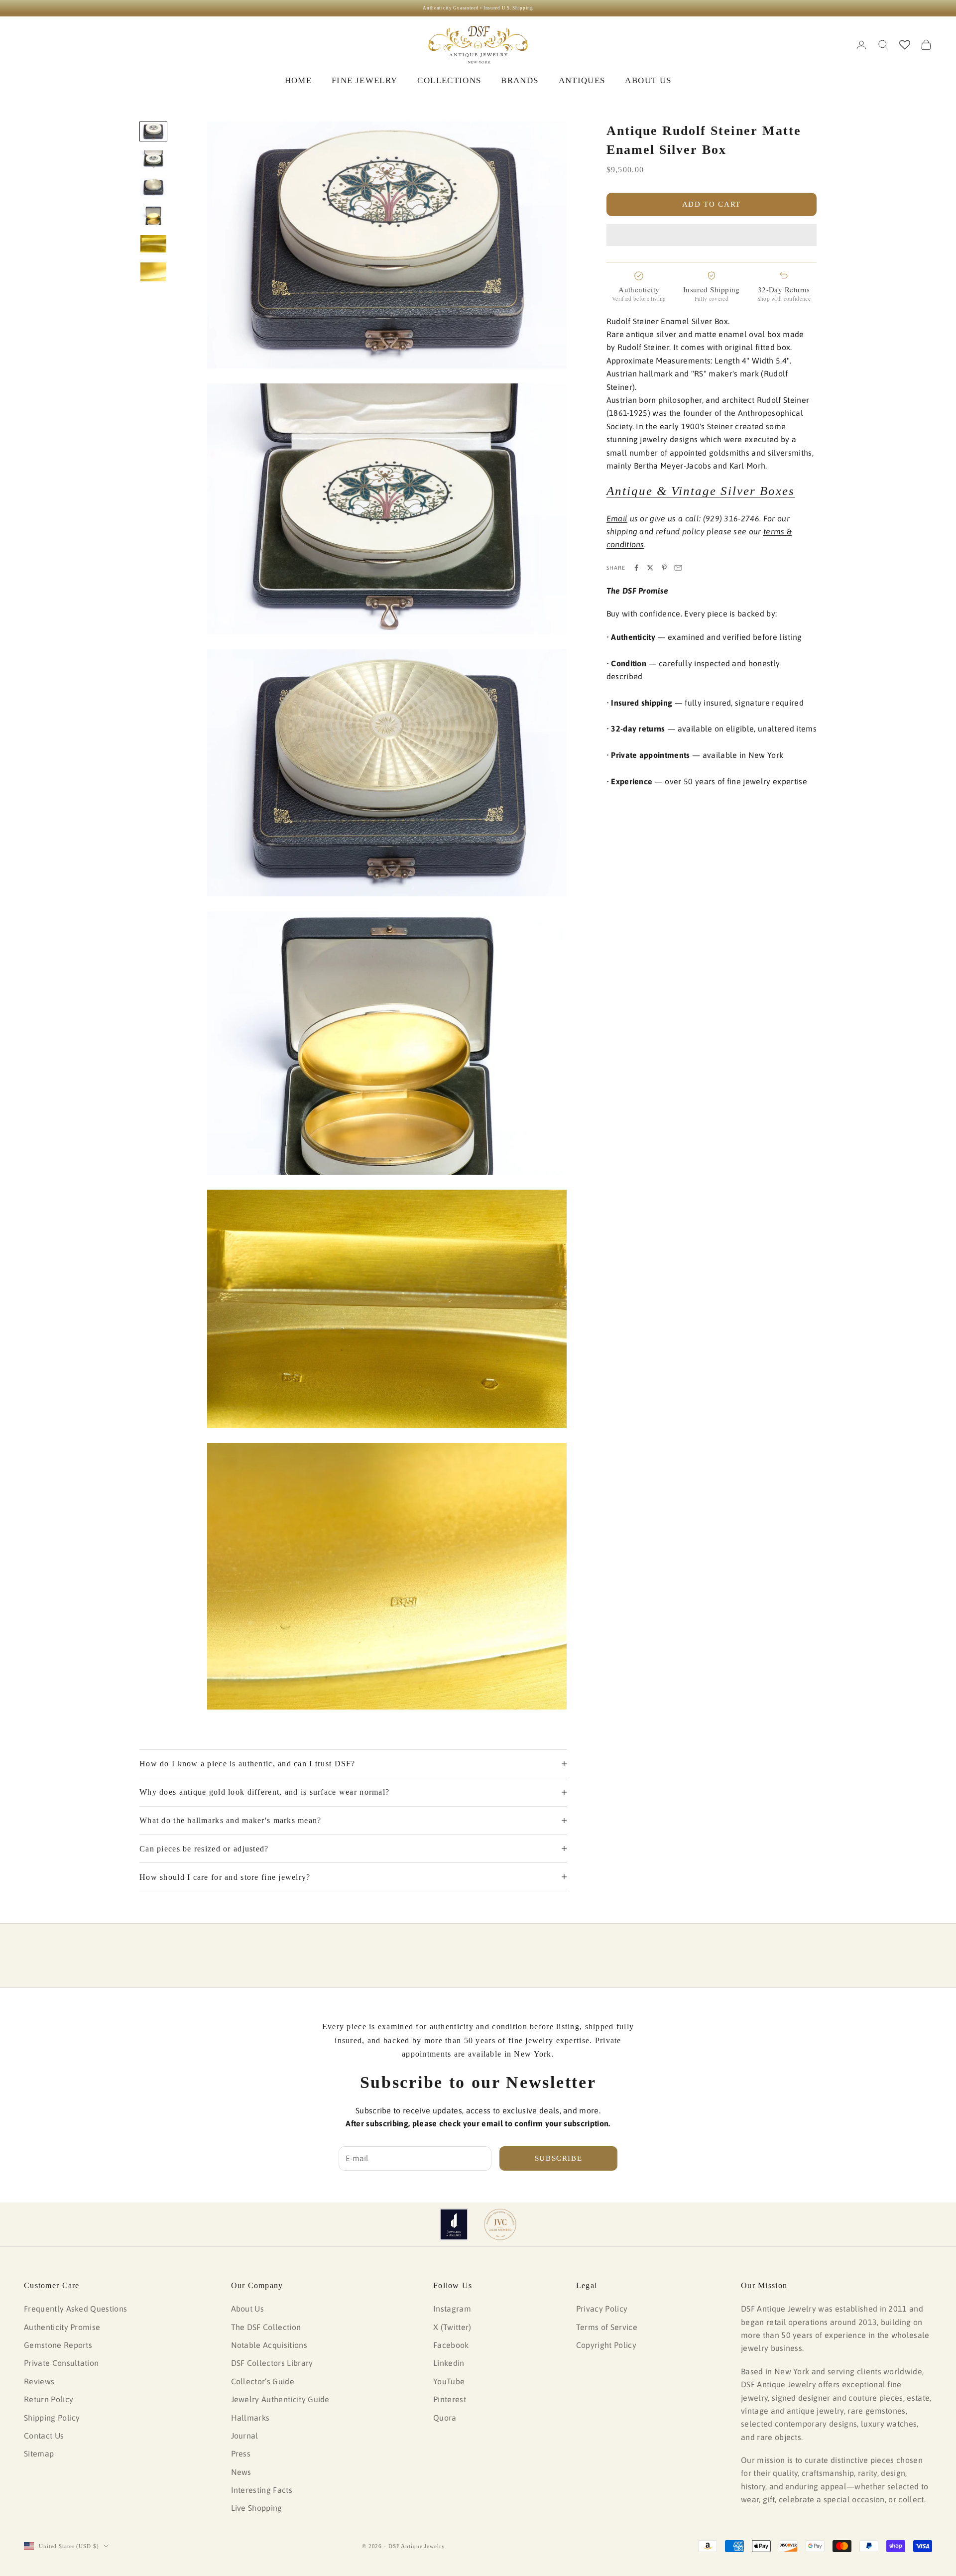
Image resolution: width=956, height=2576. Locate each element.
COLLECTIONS (449, 80)
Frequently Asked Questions (75, 2309)
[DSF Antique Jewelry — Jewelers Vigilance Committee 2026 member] (500, 2224)
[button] (712, 235)
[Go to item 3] (153, 187)
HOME (298, 80)
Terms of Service (607, 2327)
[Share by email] (678, 568)
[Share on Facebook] (636, 568)
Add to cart (712, 204)
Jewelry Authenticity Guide (280, 2399)
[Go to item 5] (153, 244)
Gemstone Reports (58, 2345)
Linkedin (449, 2363)
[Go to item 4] (153, 216)
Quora (445, 2418)
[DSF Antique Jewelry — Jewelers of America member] (454, 2224)
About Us (248, 2309)
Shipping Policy (52, 2418)
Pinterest (450, 2399)
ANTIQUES (582, 80)
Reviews (39, 2381)
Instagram (452, 2309)
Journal (245, 2436)
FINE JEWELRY (364, 80)
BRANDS (520, 80)
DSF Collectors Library (272, 2363)
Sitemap (39, 2453)
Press (241, 2453)
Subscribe (559, 2158)
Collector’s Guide (263, 2381)
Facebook (451, 2345)
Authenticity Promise (62, 2327)
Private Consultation (61, 2363)
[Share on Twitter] (650, 568)
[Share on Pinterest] (664, 568)
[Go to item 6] (153, 272)
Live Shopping (257, 2508)
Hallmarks (250, 2418)
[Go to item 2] (153, 159)
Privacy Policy (602, 2309)
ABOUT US (648, 80)
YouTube (449, 2381)
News (241, 2472)
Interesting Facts (262, 2490)
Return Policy (49, 2399)
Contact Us (44, 2436)
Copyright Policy (606, 2345)
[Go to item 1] (153, 131)
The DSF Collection (266, 2327)
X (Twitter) (452, 2327)
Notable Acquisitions (269, 2345)
